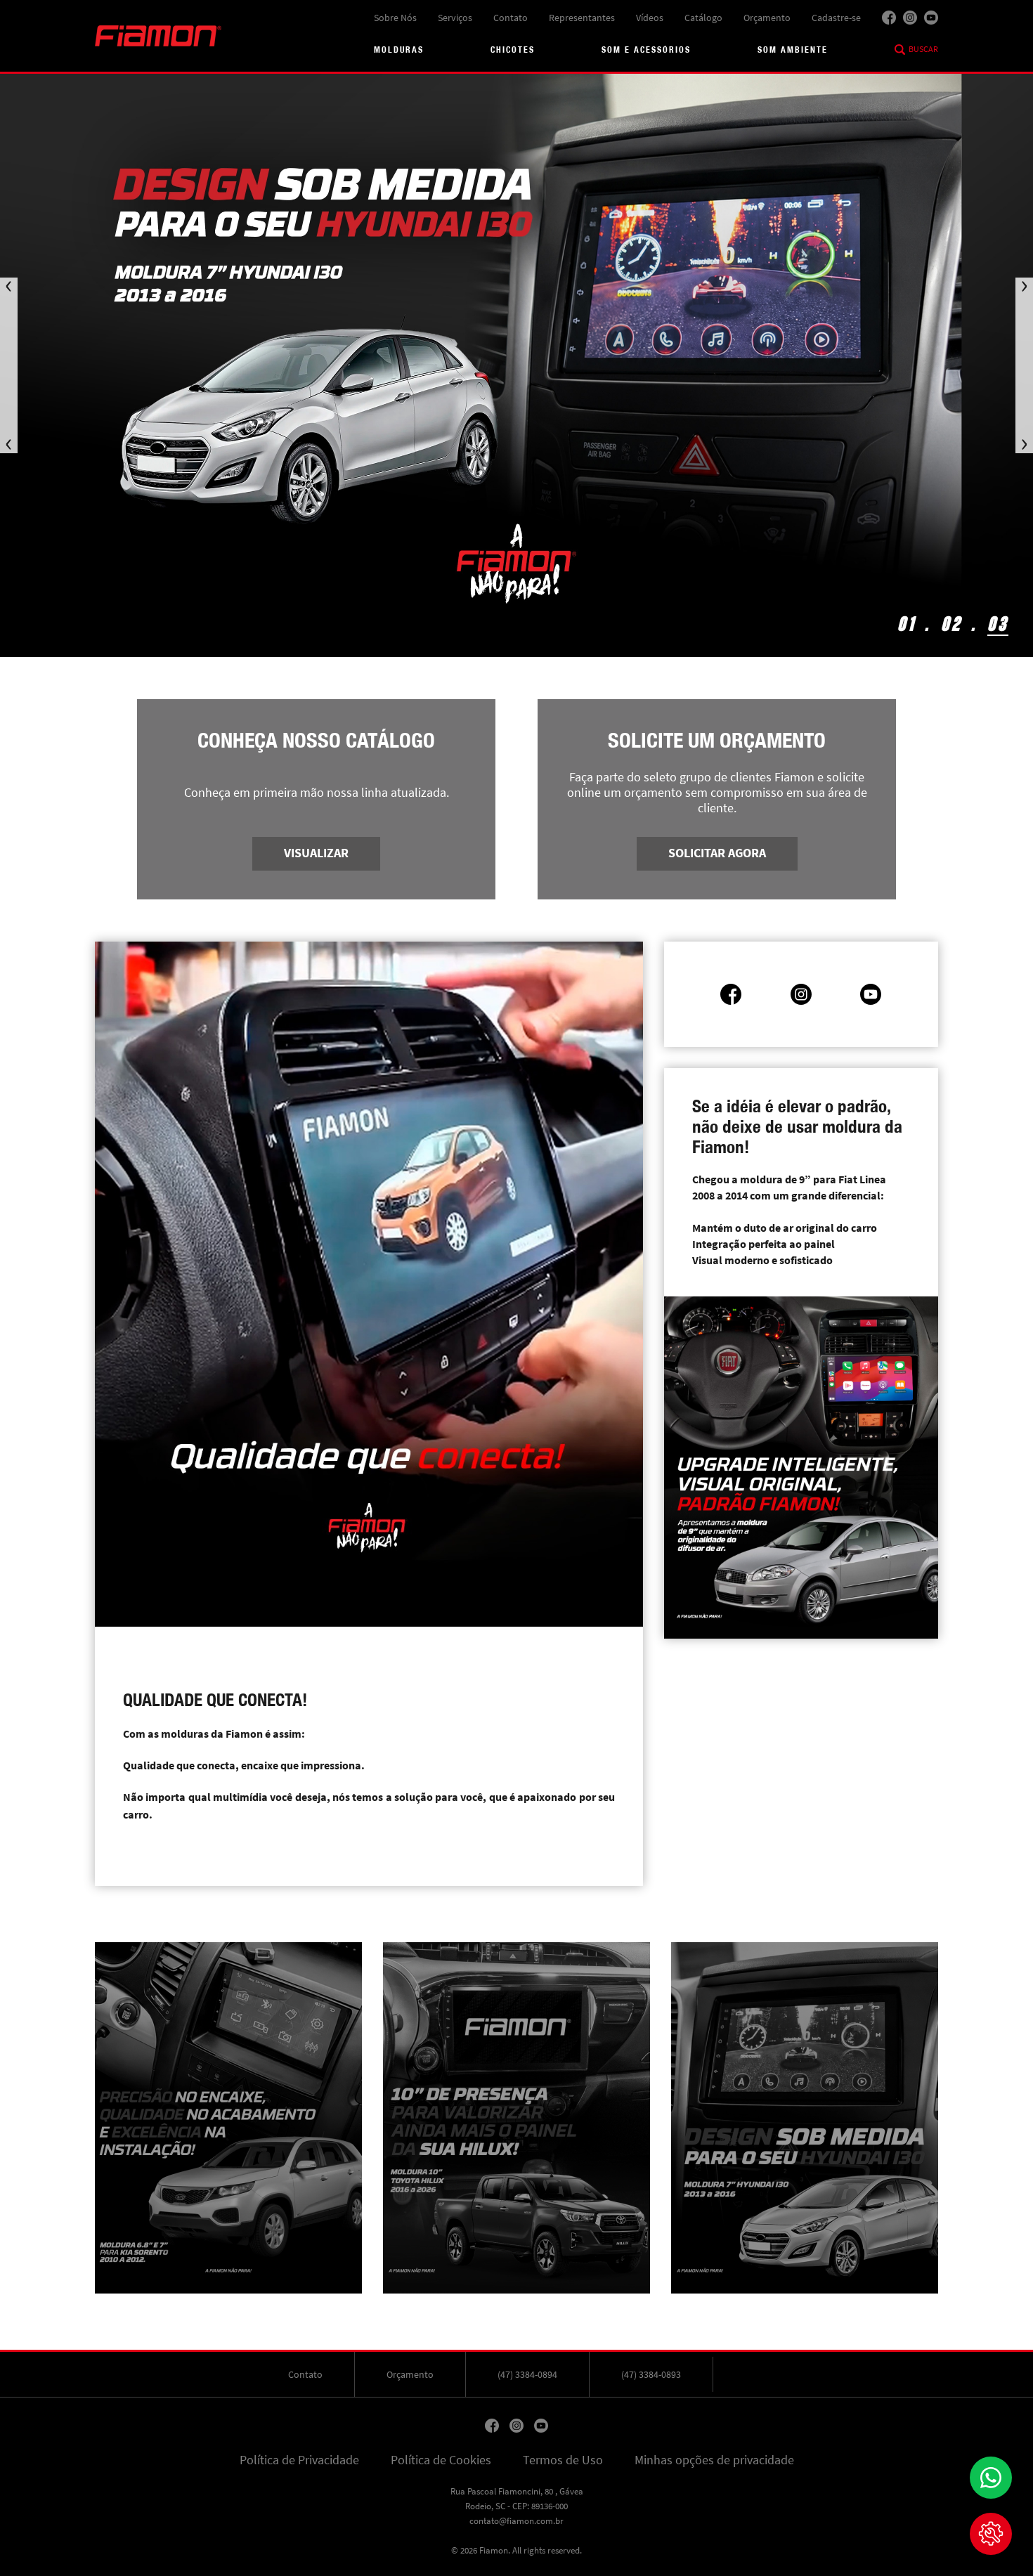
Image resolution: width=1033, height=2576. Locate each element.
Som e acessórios (646, 50)
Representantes (582, 18)
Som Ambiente (793, 50)
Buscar (923, 49)
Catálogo (703, 18)
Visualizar (316, 853)
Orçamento (767, 18)
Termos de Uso (563, 2460)
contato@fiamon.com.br (516, 2521)
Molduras (399, 50)
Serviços (455, 18)
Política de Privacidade (299, 2460)
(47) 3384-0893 (651, 2374)
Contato (511, 18)
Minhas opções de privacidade (714, 2460)
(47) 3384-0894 (527, 2374)
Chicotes (513, 50)
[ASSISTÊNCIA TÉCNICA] (991, 2534)
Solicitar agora (717, 853)
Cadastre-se (836, 18)
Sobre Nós (395, 18)
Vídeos (650, 18)
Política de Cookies (441, 2460)
